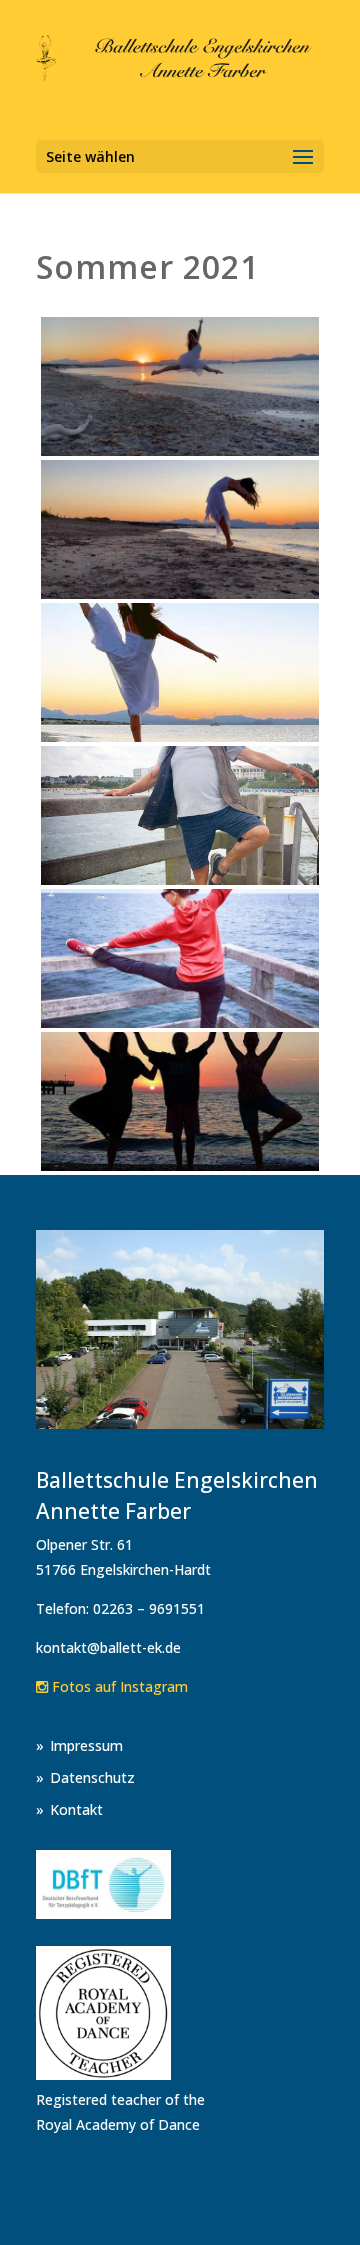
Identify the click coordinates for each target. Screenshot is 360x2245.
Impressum (86, 1745)
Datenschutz (92, 1777)
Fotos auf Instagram (118, 1686)
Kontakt (76, 1809)
